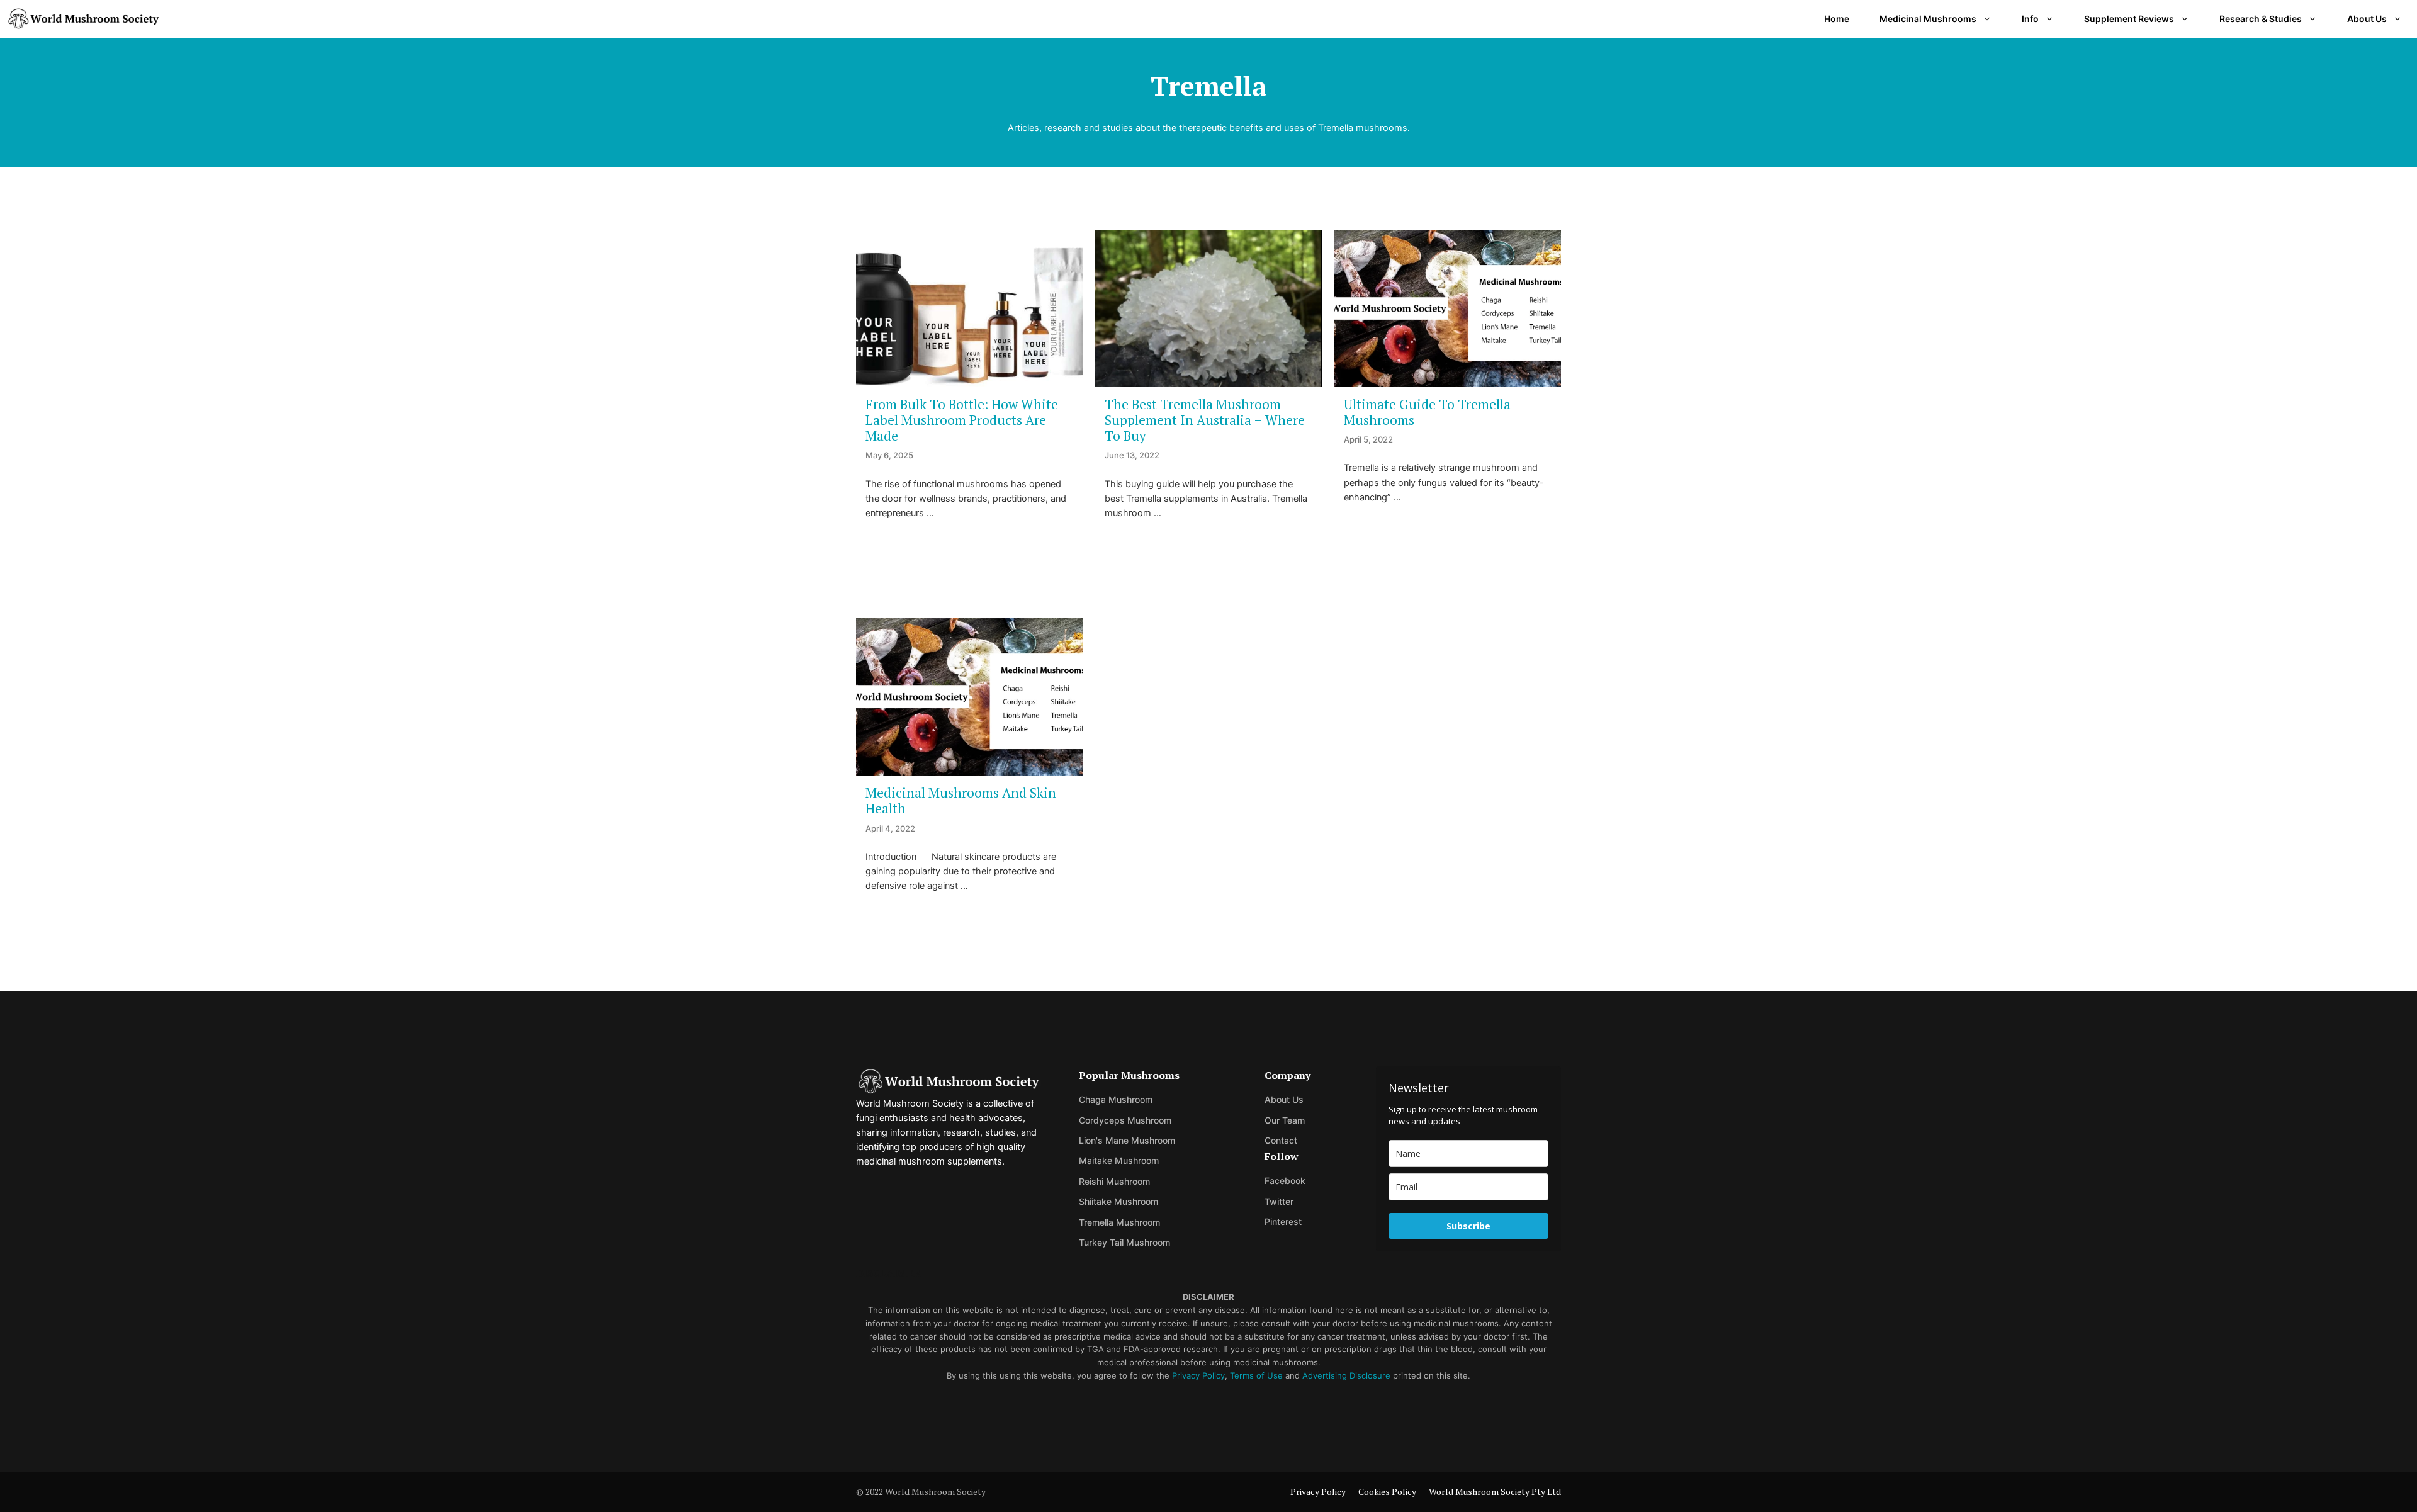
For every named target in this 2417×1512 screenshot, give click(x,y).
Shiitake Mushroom (1118, 1201)
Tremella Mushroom (1119, 1222)
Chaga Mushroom (1116, 1099)
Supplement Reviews (2129, 19)
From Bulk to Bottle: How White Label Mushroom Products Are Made (962, 420)
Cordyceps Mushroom (1125, 1120)
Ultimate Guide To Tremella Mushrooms (1427, 412)
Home (1837, 19)
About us (1284, 1099)
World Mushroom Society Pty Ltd (1495, 1492)
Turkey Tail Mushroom (1124, 1242)
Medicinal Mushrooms (1928, 19)
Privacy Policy (1198, 1375)
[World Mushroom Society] (83, 19)
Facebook (1285, 1181)
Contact (1281, 1140)
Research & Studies (2261, 19)
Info (2030, 19)
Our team (1285, 1120)
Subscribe (1468, 1226)
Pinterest (1283, 1221)
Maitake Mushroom (1119, 1160)
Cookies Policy (1387, 1492)
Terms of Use (1256, 1375)
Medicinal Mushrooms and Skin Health (961, 800)
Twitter (1279, 1201)
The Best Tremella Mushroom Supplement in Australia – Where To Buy (1205, 420)
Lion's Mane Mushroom (1127, 1140)
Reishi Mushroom (1114, 1181)
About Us (2367, 19)
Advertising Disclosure (1346, 1375)
